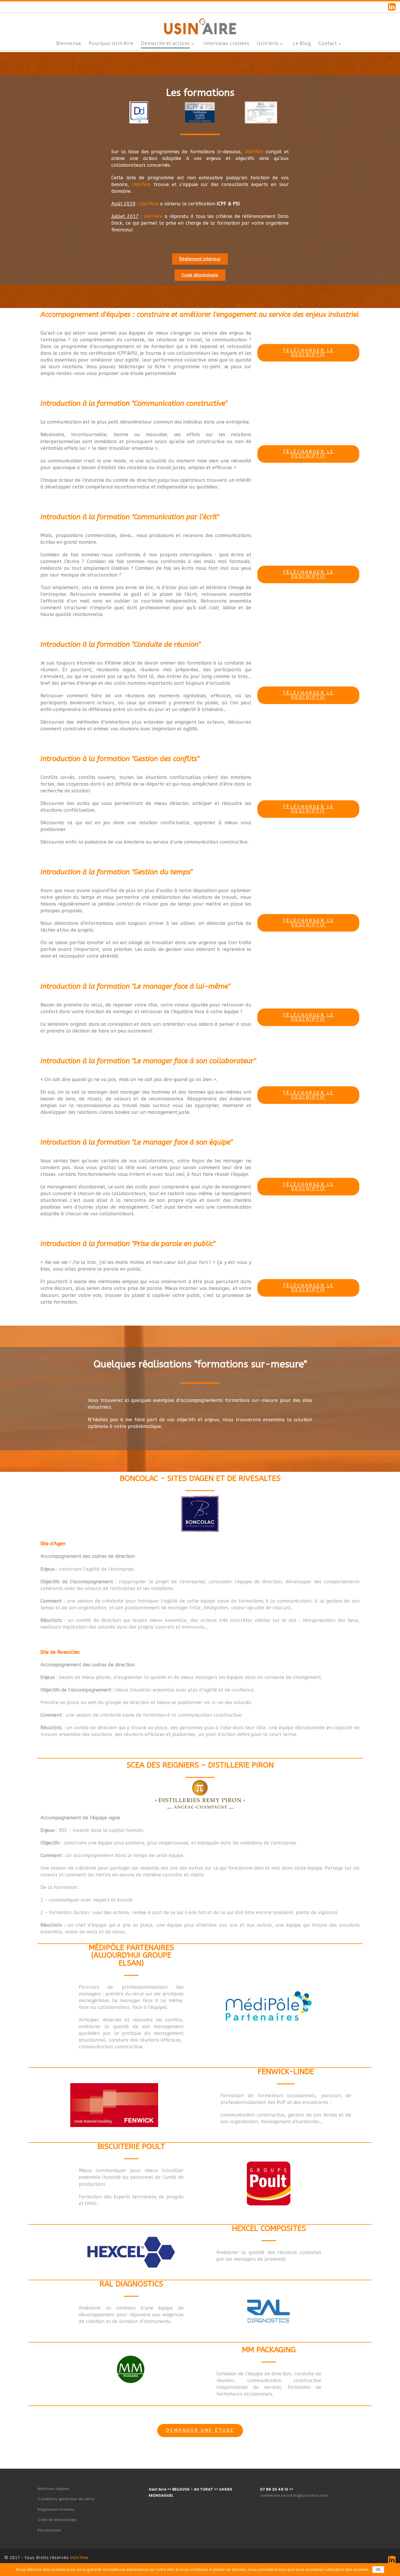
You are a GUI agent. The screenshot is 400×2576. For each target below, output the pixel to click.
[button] (200, 259)
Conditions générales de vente (66, 2499)
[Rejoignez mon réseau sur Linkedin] (392, 7)
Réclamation (49, 2530)
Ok (378, 2570)
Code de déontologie (57, 2520)
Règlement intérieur (56, 2510)
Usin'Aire (79, 2558)
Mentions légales (53, 2489)
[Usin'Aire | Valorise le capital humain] (200, 25)
